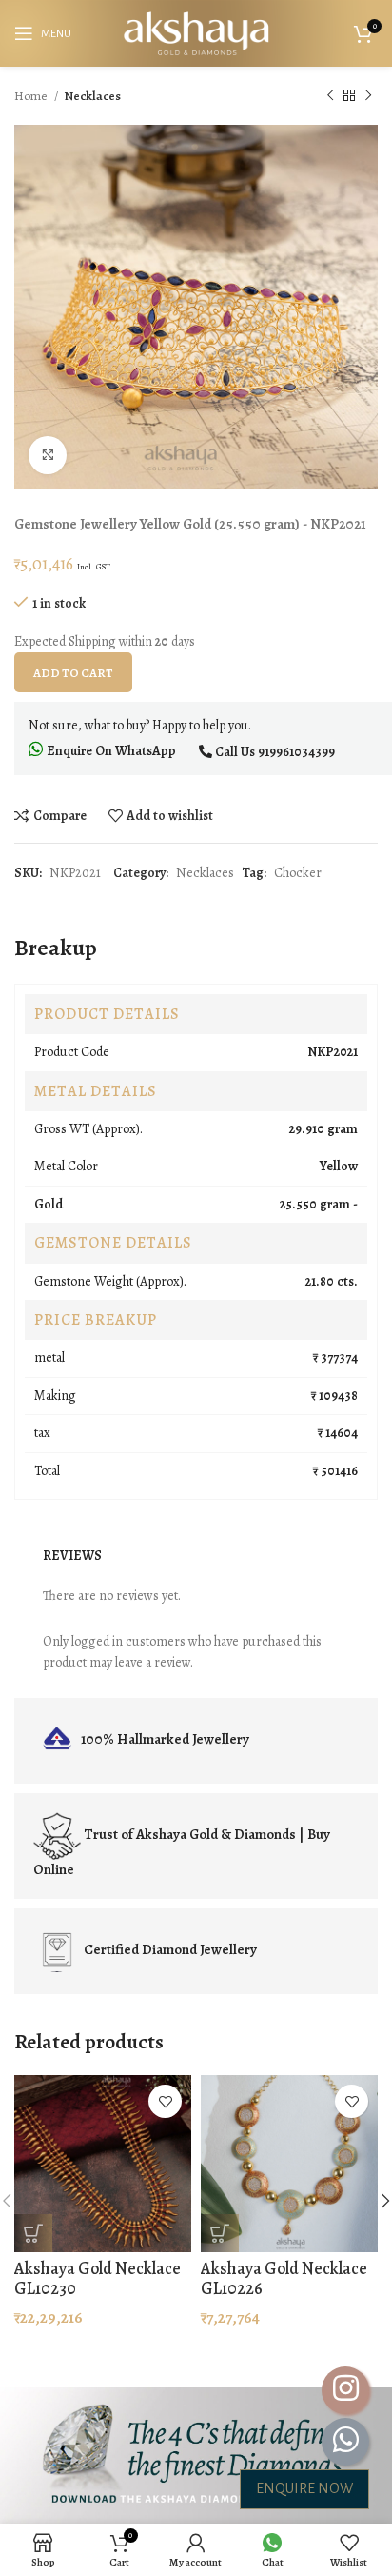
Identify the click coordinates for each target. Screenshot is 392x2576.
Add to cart (73, 673)
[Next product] (368, 96)
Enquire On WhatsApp (110, 751)
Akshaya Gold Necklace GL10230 (98, 2279)
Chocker (298, 873)
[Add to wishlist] (165, 2101)
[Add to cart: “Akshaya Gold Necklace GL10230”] (33, 2233)
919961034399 (296, 752)
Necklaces (92, 96)
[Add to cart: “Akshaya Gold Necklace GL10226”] (220, 2233)
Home (32, 96)
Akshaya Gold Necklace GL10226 (284, 2279)
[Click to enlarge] (48, 455)
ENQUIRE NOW (304, 2488)
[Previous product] (330, 96)
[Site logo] (196, 32)
